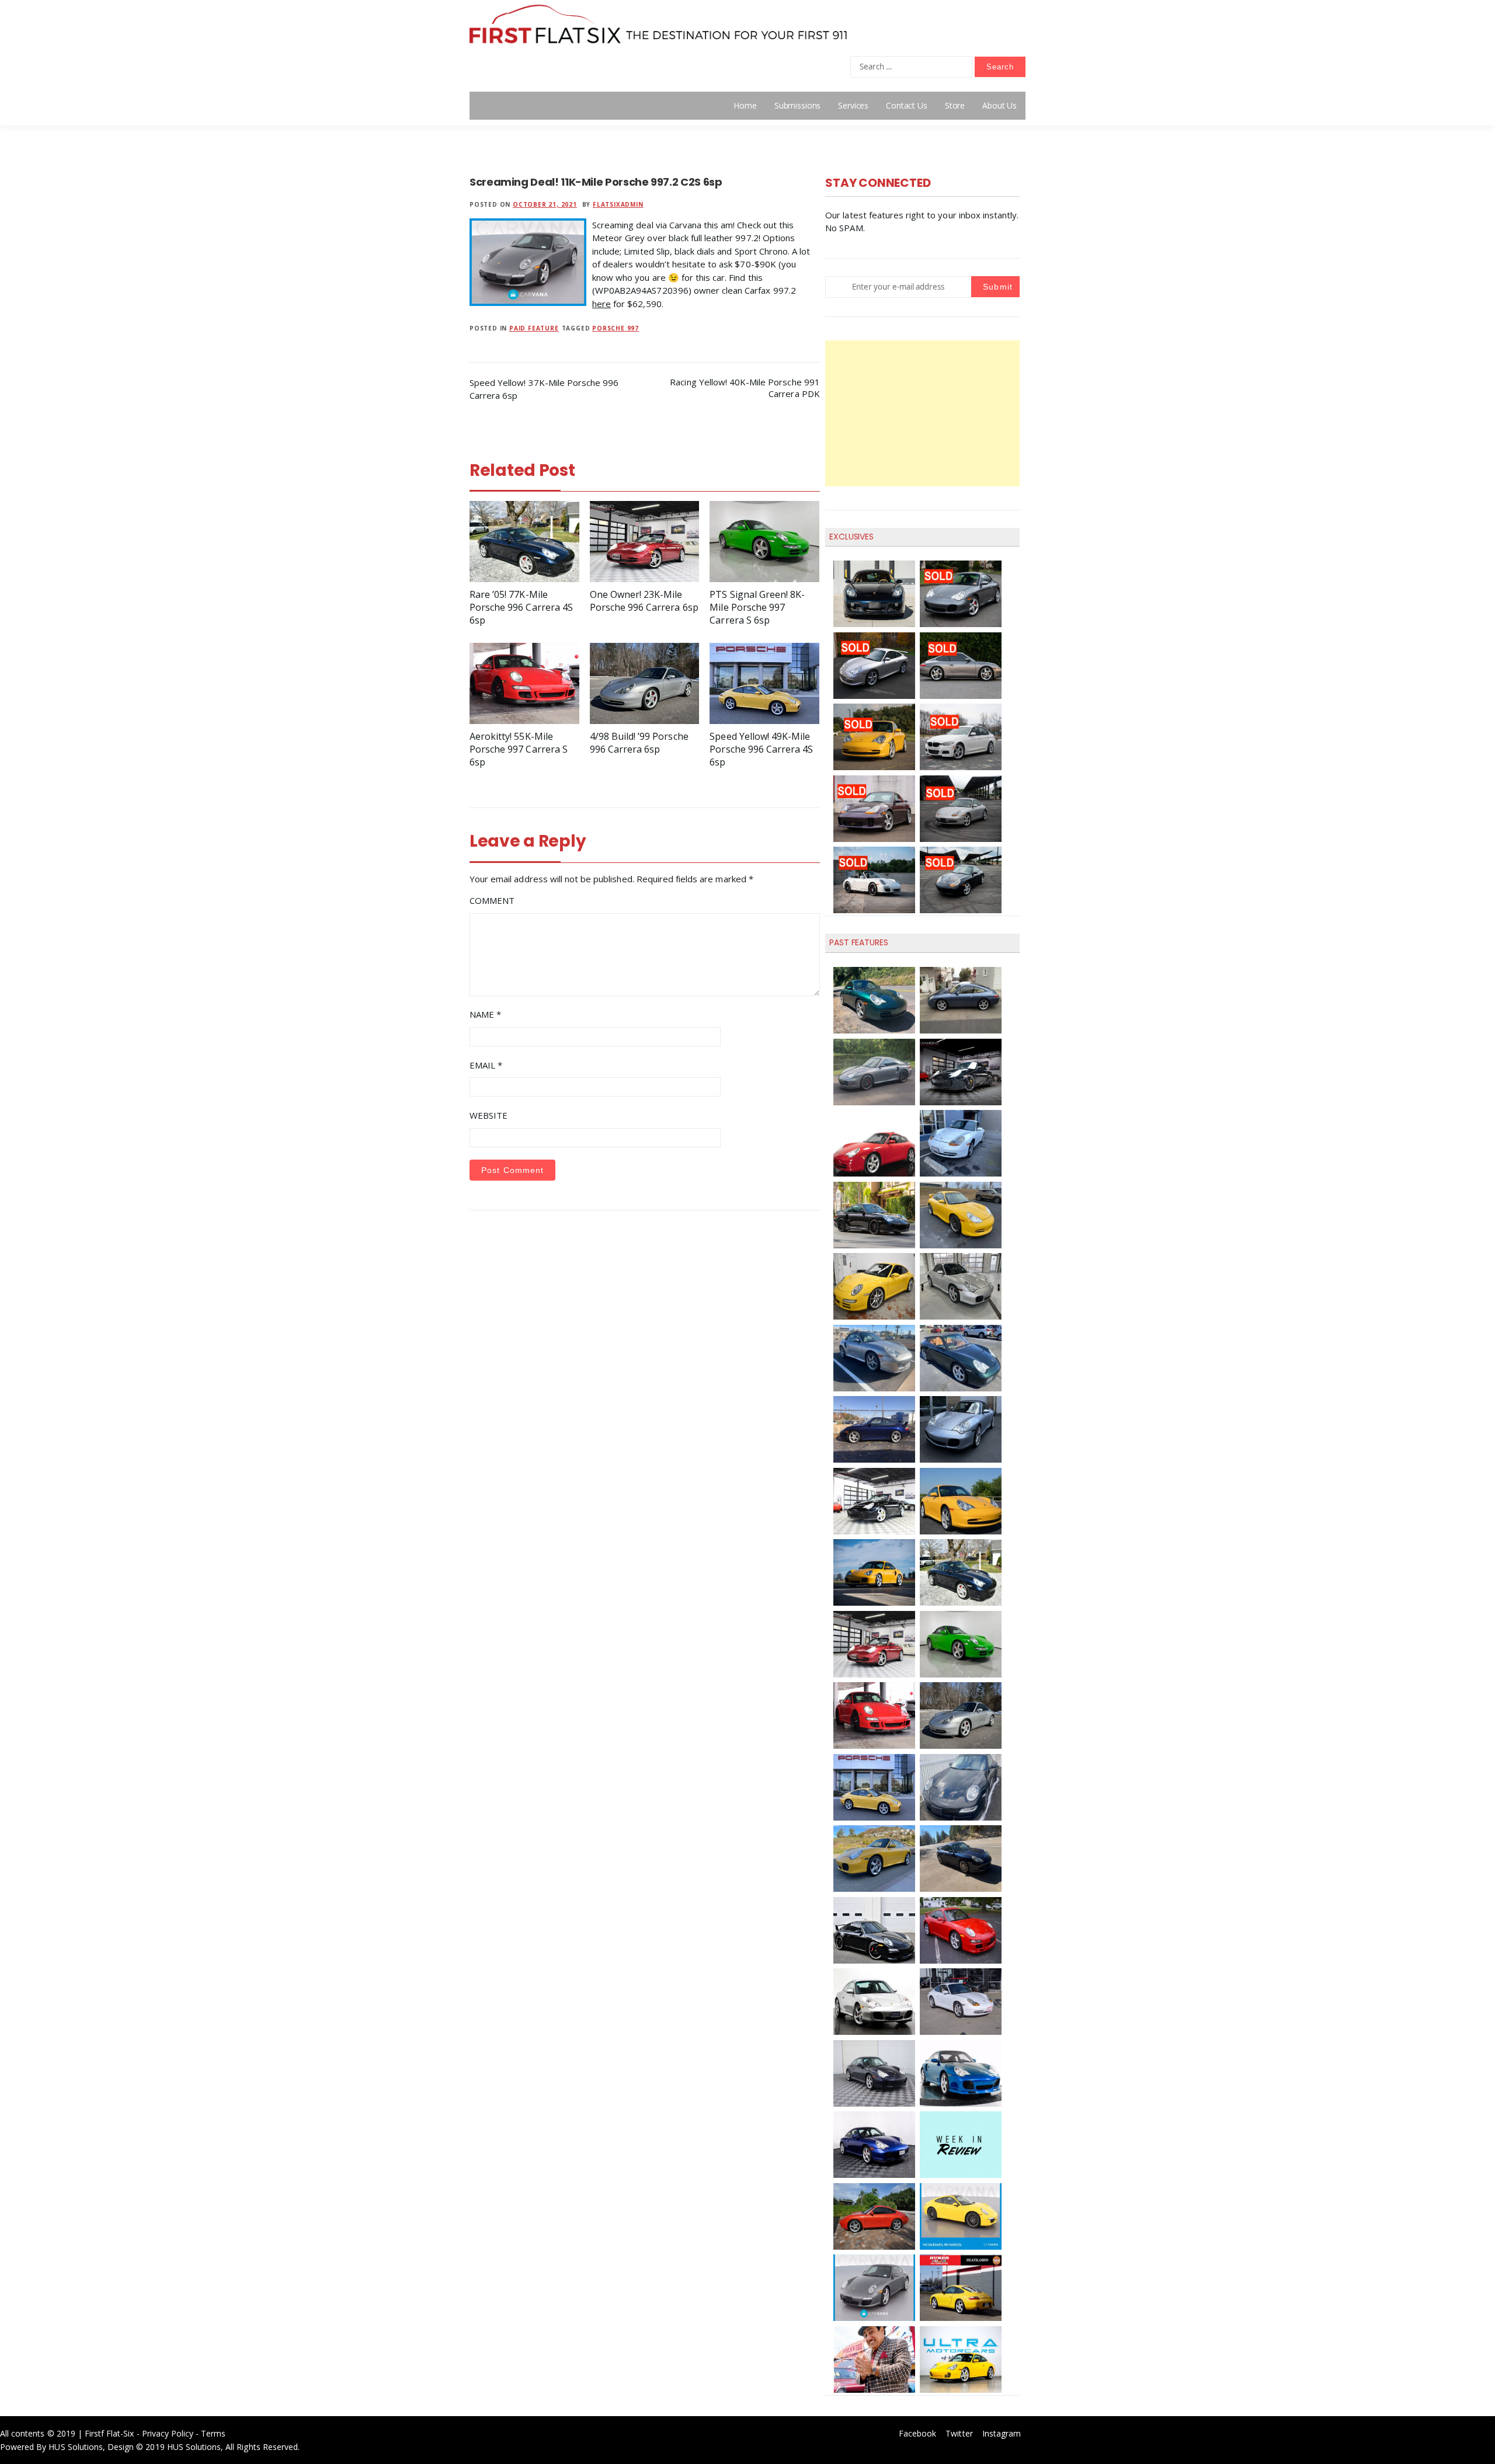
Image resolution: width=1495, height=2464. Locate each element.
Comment (492, 900)
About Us (999, 105)
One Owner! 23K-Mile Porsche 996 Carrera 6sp (644, 601)
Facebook (917, 2433)
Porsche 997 (616, 328)
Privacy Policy (168, 2433)
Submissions (797, 105)
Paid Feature (534, 328)
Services (853, 105)
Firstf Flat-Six (109, 2433)
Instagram (1002, 2433)
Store (955, 105)
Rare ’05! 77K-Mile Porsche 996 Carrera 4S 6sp (521, 607)
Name (485, 1014)
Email (486, 1065)
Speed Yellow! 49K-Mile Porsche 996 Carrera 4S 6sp (761, 749)
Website (489, 1115)
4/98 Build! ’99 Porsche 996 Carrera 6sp (639, 743)
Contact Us (907, 105)
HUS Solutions (76, 2447)
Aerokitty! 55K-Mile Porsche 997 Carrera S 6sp (519, 749)
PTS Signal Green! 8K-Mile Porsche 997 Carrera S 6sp (757, 607)
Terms (213, 2433)
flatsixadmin (618, 204)
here (602, 304)
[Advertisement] (922, 413)
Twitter (959, 2433)
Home (745, 105)
